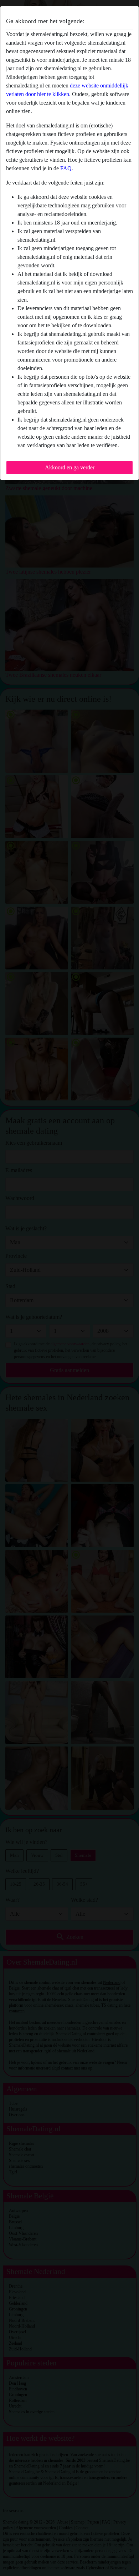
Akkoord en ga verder (70, 467)
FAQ (66, 168)
